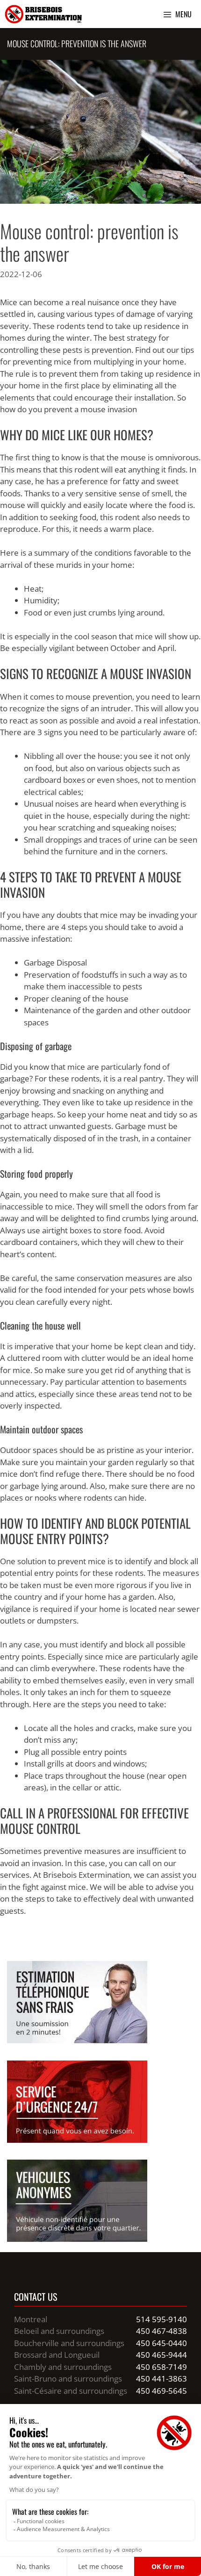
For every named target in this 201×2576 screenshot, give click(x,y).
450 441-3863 (162, 2379)
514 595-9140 (162, 2319)
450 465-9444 (162, 2355)
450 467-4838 (162, 2331)
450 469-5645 (162, 2391)
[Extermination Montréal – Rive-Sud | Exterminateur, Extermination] (43, 14)
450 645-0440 (162, 2343)
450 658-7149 (162, 2367)
